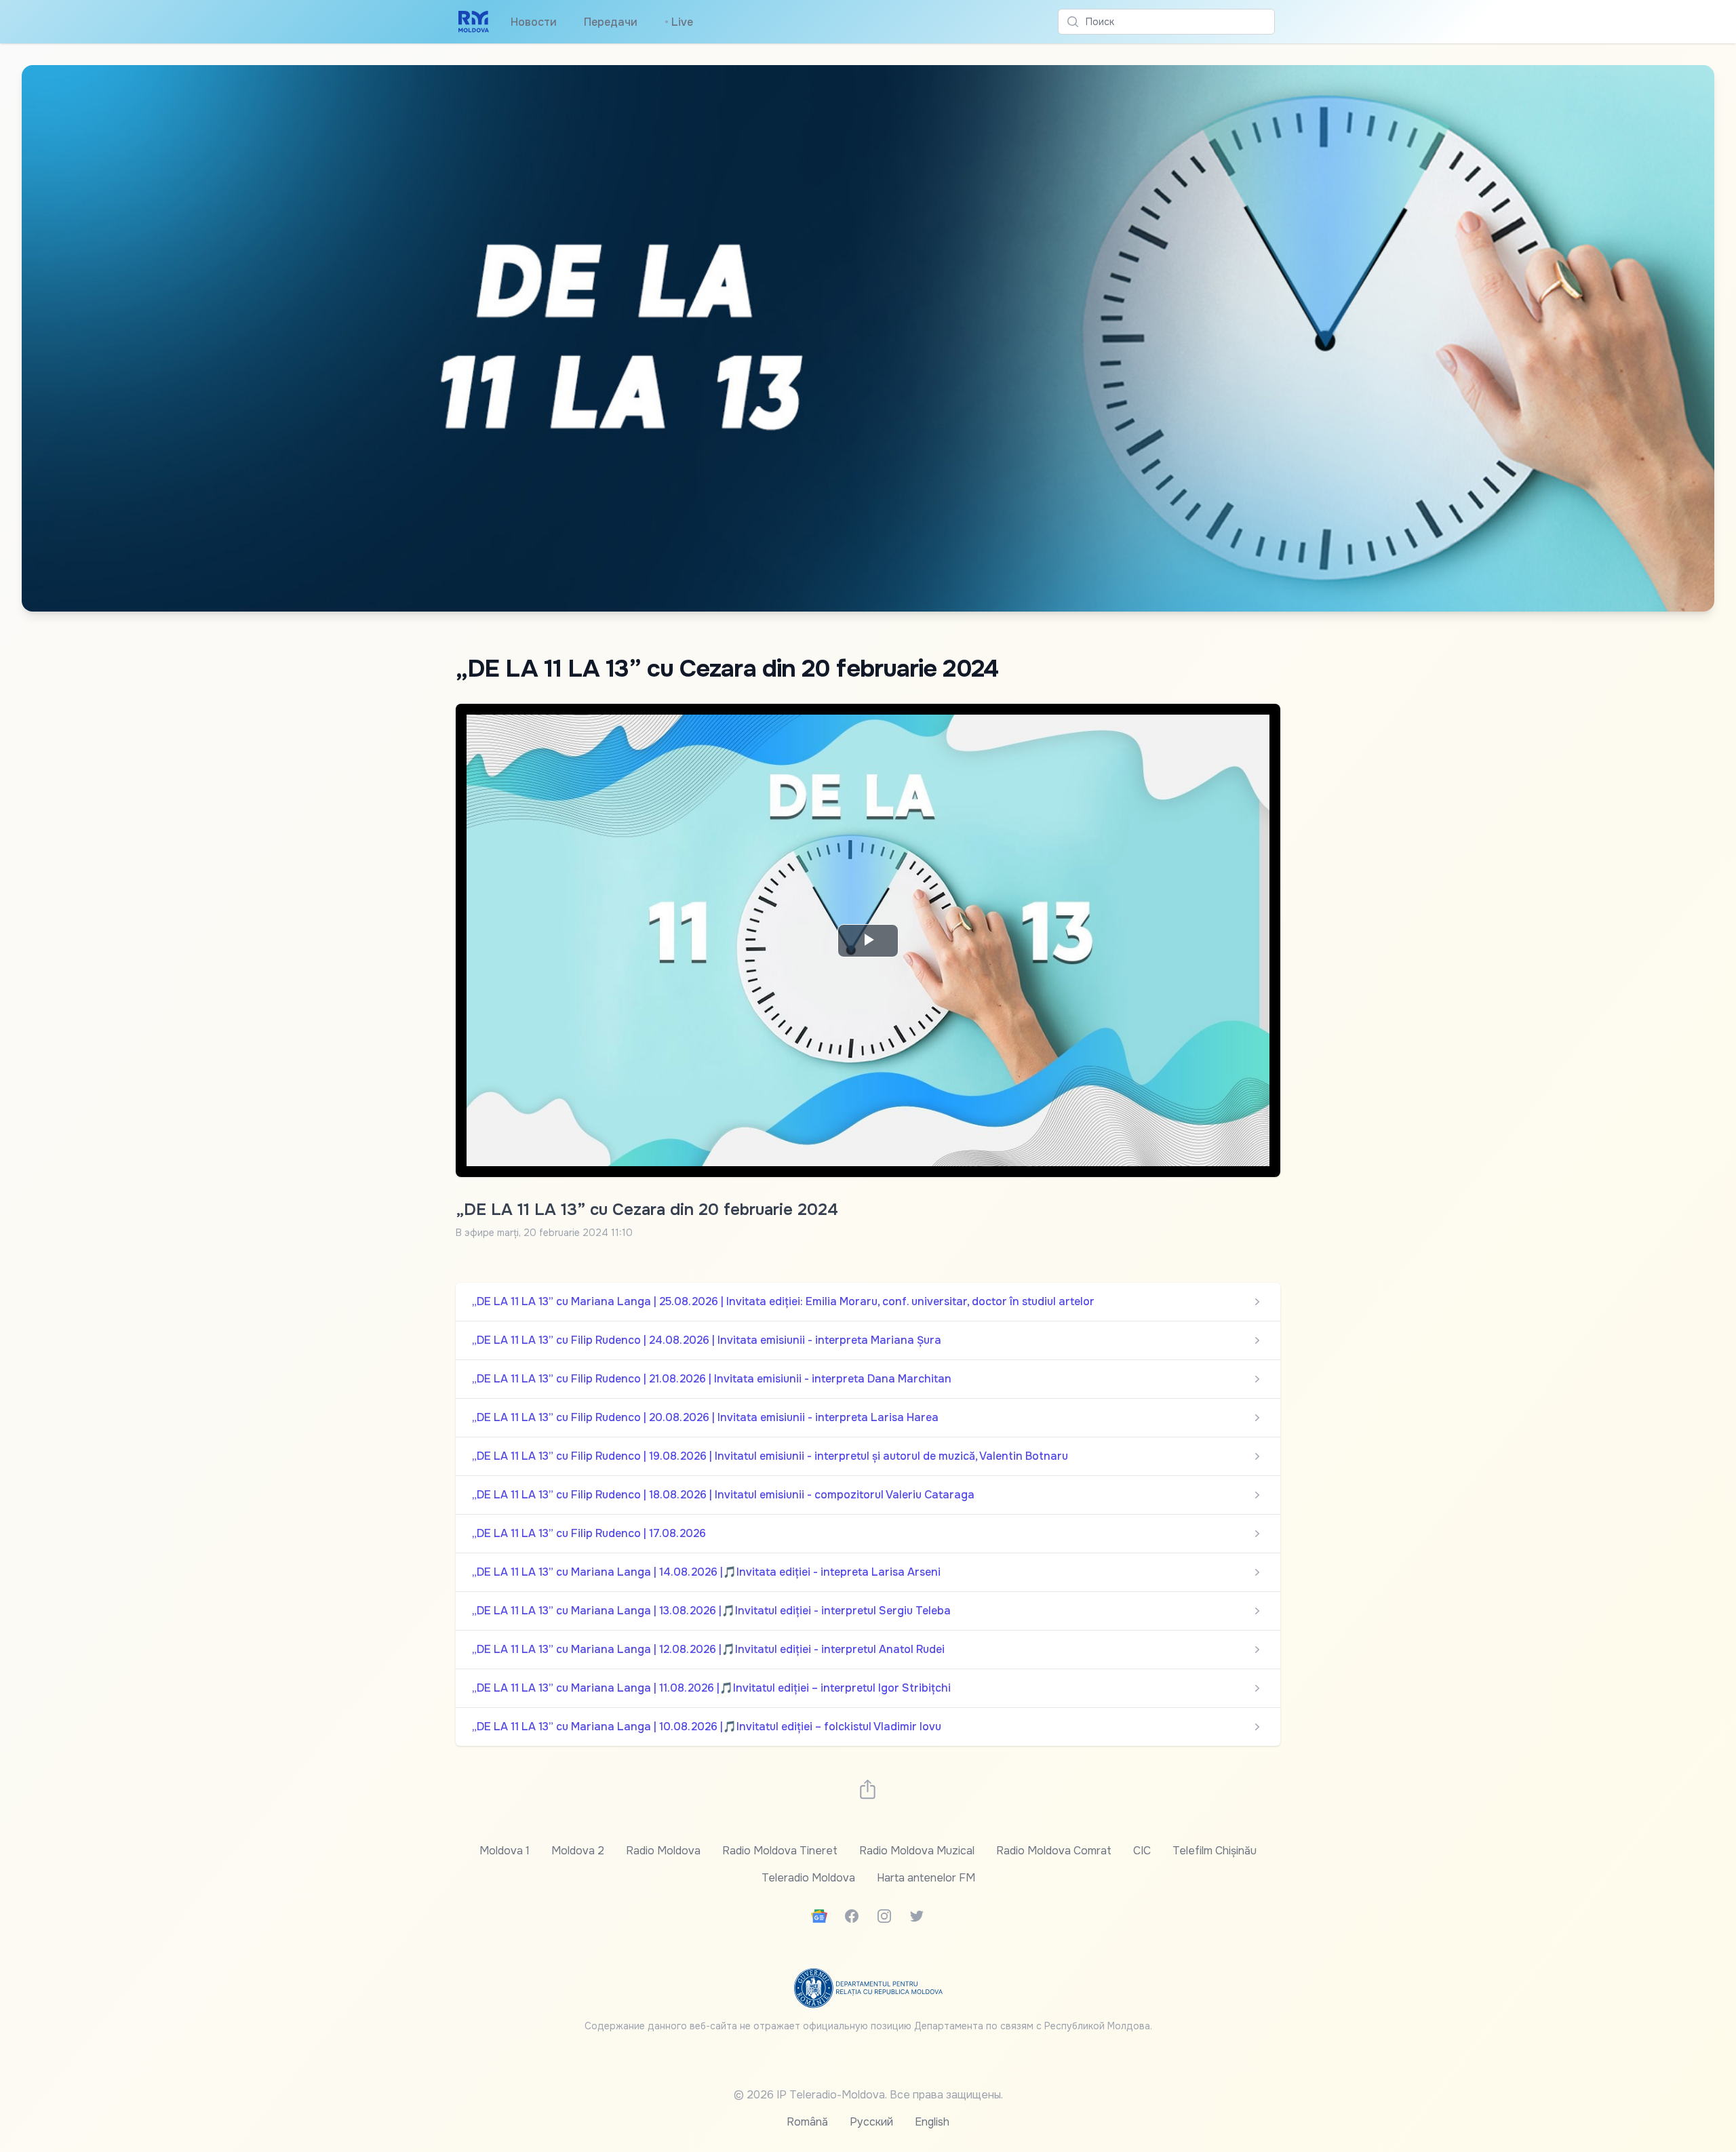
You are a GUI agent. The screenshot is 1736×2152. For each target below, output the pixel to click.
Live (679, 22)
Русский (871, 2122)
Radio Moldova (663, 1851)
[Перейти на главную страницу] (474, 22)
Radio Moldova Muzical (917, 1851)
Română (807, 2122)
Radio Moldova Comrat (1054, 1851)
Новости (534, 22)
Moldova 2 (578, 1851)
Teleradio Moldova (808, 1878)
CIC (1142, 1851)
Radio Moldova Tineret (780, 1851)
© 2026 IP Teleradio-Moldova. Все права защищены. (868, 2095)
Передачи (611, 22)
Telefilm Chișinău (1215, 1851)
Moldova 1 (505, 1851)
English (932, 2122)
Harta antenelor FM (926, 1878)
